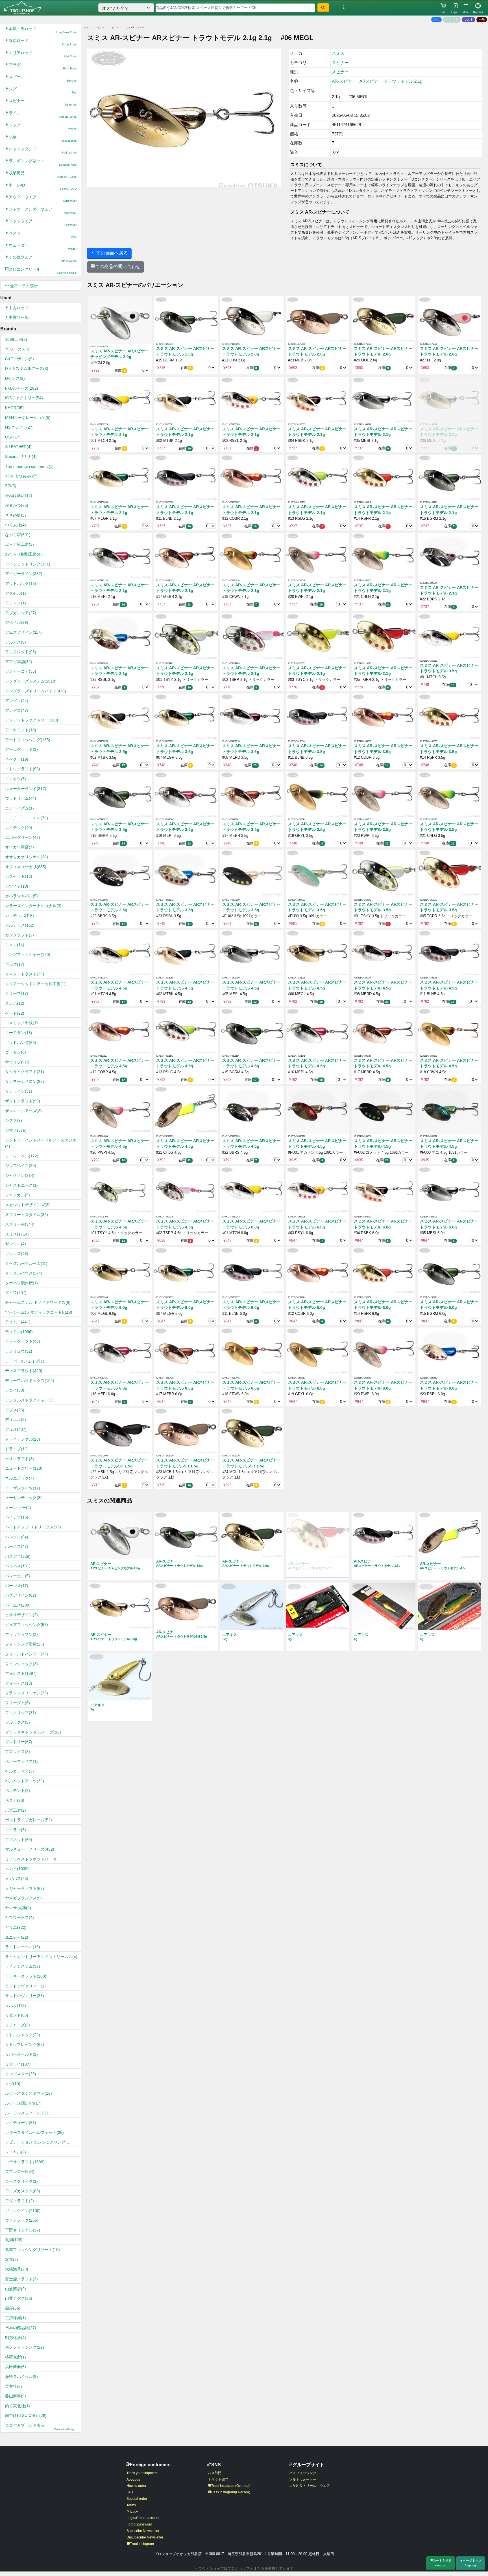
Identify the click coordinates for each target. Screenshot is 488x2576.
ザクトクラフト (23, 1101)
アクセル (16, 593)
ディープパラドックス (30, 1381)
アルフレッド (21, 652)
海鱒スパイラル (21, 2377)
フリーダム (18, 1703)
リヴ (13, 2084)
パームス (18, 1605)
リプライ (18, 2064)
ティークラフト (23, 1341)
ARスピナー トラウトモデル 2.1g (391, 81)
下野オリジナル (23, 2230)
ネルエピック (19, 1478)
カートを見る (442, 2563)
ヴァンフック (22, 2220)
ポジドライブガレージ (29, 1820)
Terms (131, 2505)
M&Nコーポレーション (28, 418)
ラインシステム (23, 1966)
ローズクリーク (21, 2181)
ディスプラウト (24, 1371)
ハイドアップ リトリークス (33, 1527)
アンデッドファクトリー (32, 720)
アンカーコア (21, 671)
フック (43, 127)
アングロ (17, 710)
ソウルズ (17, 1254)
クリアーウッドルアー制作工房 (35, 984)
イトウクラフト (23, 769)
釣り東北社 (18, 2406)
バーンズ (17, 1586)
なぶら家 (18, 535)
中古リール (19, 317)
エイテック (19, 828)
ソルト (469, 19)
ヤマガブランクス (23, 1898)
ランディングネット (43, 162)
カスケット (19, 876)
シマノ (16, 1130)
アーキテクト (21, 730)
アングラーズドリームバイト (36, 691)
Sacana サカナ (21, 457)
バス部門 (215, 2473)
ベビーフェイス (21, 1761)
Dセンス (15, 378)
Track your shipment (142, 2473)
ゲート (15, 1013)
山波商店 (16, 2289)
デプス (15, 1410)
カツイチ (17, 886)
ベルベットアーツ (25, 1781)
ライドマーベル (23, 1947)
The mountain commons (29, 466)
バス (436, 19)
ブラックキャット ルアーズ (33, 1732)
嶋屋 (13, 2308)
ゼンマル (16, 1244)
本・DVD (43, 187)
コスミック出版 (21, 1023)
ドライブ (16, 1449)
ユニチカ (17, 1937)
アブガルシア (21, 613)
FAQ (130, 2492)
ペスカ (15, 1800)
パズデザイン (21, 1595)
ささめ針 (16, 515)
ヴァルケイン (23, 2211)
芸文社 (14, 2386)
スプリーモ (20, 1224)
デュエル (16, 1419)
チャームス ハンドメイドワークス (38, 1302)
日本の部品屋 (21, 2328)
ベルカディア (19, 1771)
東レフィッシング (25, 2347)
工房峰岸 (16, 2318)
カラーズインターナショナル (33, 906)
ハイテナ (17, 1517)
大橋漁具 (17, 2269)
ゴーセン (16, 1052)
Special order (137, 2499)
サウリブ (18, 1062)
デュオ (16, 1429)
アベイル (17, 622)
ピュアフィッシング (27, 1625)
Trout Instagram (142, 2544)
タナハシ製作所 (21, 1283)
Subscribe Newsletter (143, 2531)
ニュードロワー (24, 1468)
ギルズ (15, 964)
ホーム (87, 28)
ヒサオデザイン (21, 1615)
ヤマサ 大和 (18, 1908)
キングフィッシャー (28, 955)
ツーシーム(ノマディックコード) (39, 1312)
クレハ (15, 1003)
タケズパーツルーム (26, 1263)
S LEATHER (18, 447)
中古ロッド (19, 308)
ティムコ (18, 1322)
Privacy (132, 2512)
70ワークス (18, 349)
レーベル (16, 2152)
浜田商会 (16, 2367)
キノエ (15, 945)
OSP (13, 437)
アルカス (16, 642)
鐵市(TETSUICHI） (26, 2415)
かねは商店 (19, 495)
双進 (12, 2259)
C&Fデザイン (19, 359)
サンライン (19, 1091)
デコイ (15, 1390)
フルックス (18, 1722)
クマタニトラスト (25, 974)
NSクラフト (19, 427)
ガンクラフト (19, 935)
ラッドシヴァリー (25, 1996)
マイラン (16, 1830)
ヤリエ (16, 1927)
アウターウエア (43, 198)
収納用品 (43, 175)
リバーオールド (21, 2054)
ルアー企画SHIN (23, 2103)
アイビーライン (24, 574)
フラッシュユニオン (27, 1693)
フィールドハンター (27, 1654)
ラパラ (16, 2005)
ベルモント (18, 1791)
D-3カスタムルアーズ (27, 368)
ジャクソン (20, 1175)
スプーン (43, 78)
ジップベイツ (21, 1166)
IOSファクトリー (24, 398)
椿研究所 (16, 2357)
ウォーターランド (26, 789)
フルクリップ (21, 1713)
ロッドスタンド (43, 151)
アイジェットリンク (28, 564)
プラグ (43, 66)
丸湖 (14, 2240)
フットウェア (43, 222)
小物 (43, 138)
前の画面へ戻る (112, 253)
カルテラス (20, 925)
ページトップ (472, 2563)
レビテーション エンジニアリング (38, 2142)
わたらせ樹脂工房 (23, 554)
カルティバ (19, 916)
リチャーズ (18, 2025)
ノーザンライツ (23, 1488)
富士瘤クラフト (21, 2279)
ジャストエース (21, 1185)
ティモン (19, 1332)
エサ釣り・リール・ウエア (310, 2486)
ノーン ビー (18, 1508)
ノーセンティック (23, 1498)
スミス (17, 1234)
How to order (136, 2486)
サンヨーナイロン (25, 1081)
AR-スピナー (344, 81)
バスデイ (18, 1556)
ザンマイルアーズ (23, 1111)
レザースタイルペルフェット (34, 2132)
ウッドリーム (21, 798)
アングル (17, 701)
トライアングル (23, 1439)
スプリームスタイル (27, 1215)
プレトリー (19, 1742)
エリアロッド (43, 54)
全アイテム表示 (23, 286)
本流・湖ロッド (43, 30)
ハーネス (17, 1546)
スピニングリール (43, 271)
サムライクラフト (25, 1072)
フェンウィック (21, 1664)
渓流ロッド (43, 42)
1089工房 (16, 339)
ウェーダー (43, 247)
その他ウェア (43, 259)
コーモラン (19, 1033)
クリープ (17, 993)
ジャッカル (18, 1195)
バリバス (18, 1566)
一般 (482, 19)
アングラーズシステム (31, 681)
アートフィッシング (28, 740)
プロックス (18, 1752)
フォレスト (21, 1673)
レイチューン (21, 2123)
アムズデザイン (23, 632)
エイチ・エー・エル (27, 818)
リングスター (21, 2074)
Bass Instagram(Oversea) (231, 2492)
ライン (43, 114)
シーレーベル (22, 1156)
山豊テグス (19, 2298)
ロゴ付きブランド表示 (41, 2427)
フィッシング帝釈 (25, 1644)
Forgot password (139, 2524)
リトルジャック (23, 2035)
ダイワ (16, 1293)
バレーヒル (18, 1576)
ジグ (43, 90)
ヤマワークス (19, 1917)
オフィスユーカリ (26, 867)
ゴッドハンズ (21, 1043)
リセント (17, 2015)
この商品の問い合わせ (118, 266)
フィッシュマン (21, 1634)
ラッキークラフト (26, 1976)
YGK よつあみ (21, 476)
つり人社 (16, 525)
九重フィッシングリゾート (32, 2250)
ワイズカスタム (23, 2191)
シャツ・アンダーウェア (43, 211)
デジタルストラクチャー (29, 1400)
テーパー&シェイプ (25, 1361)
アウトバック (21, 583)
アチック (16, 603)
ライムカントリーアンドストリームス (41, 1957)
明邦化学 (16, 2338)
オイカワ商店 (19, 847)
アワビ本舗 (19, 662)
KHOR (14, 408)
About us (133, 2480)
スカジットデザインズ (27, 1205)
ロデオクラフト (25, 2162)
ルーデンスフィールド (27, 2113)
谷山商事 (16, 2396)
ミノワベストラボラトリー (31, 1859)
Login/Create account (143, 2518)
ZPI (11, 486)
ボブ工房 (16, 1810)
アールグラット (21, 749)
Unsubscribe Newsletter (145, 2537)
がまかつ (17, 505)
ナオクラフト (19, 1459)
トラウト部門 (218, 2480)
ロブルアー (20, 2171)
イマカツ (16, 779)
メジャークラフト (25, 1888)
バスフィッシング (303, 2473)
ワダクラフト (19, 2201)
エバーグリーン (23, 837)
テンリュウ (19, 1351)
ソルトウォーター (303, 2480)
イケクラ (17, 759)
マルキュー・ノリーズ (30, 1849)
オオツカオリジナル (27, 857)
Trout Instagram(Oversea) (231, 2486)
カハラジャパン (21, 896)
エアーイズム (19, 808)
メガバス (17, 1879)
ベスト (43, 235)
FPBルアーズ (22, 388)
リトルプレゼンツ (25, 2044)
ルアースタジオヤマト (29, 2093)
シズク (14, 1120)
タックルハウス (24, 1273)
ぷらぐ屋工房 (19, 544)
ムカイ (17, 1869)
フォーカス (19, 1683)
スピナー (43, 102)
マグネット (19, 1840)
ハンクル (17, 1537)
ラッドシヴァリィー (25, 1986)
